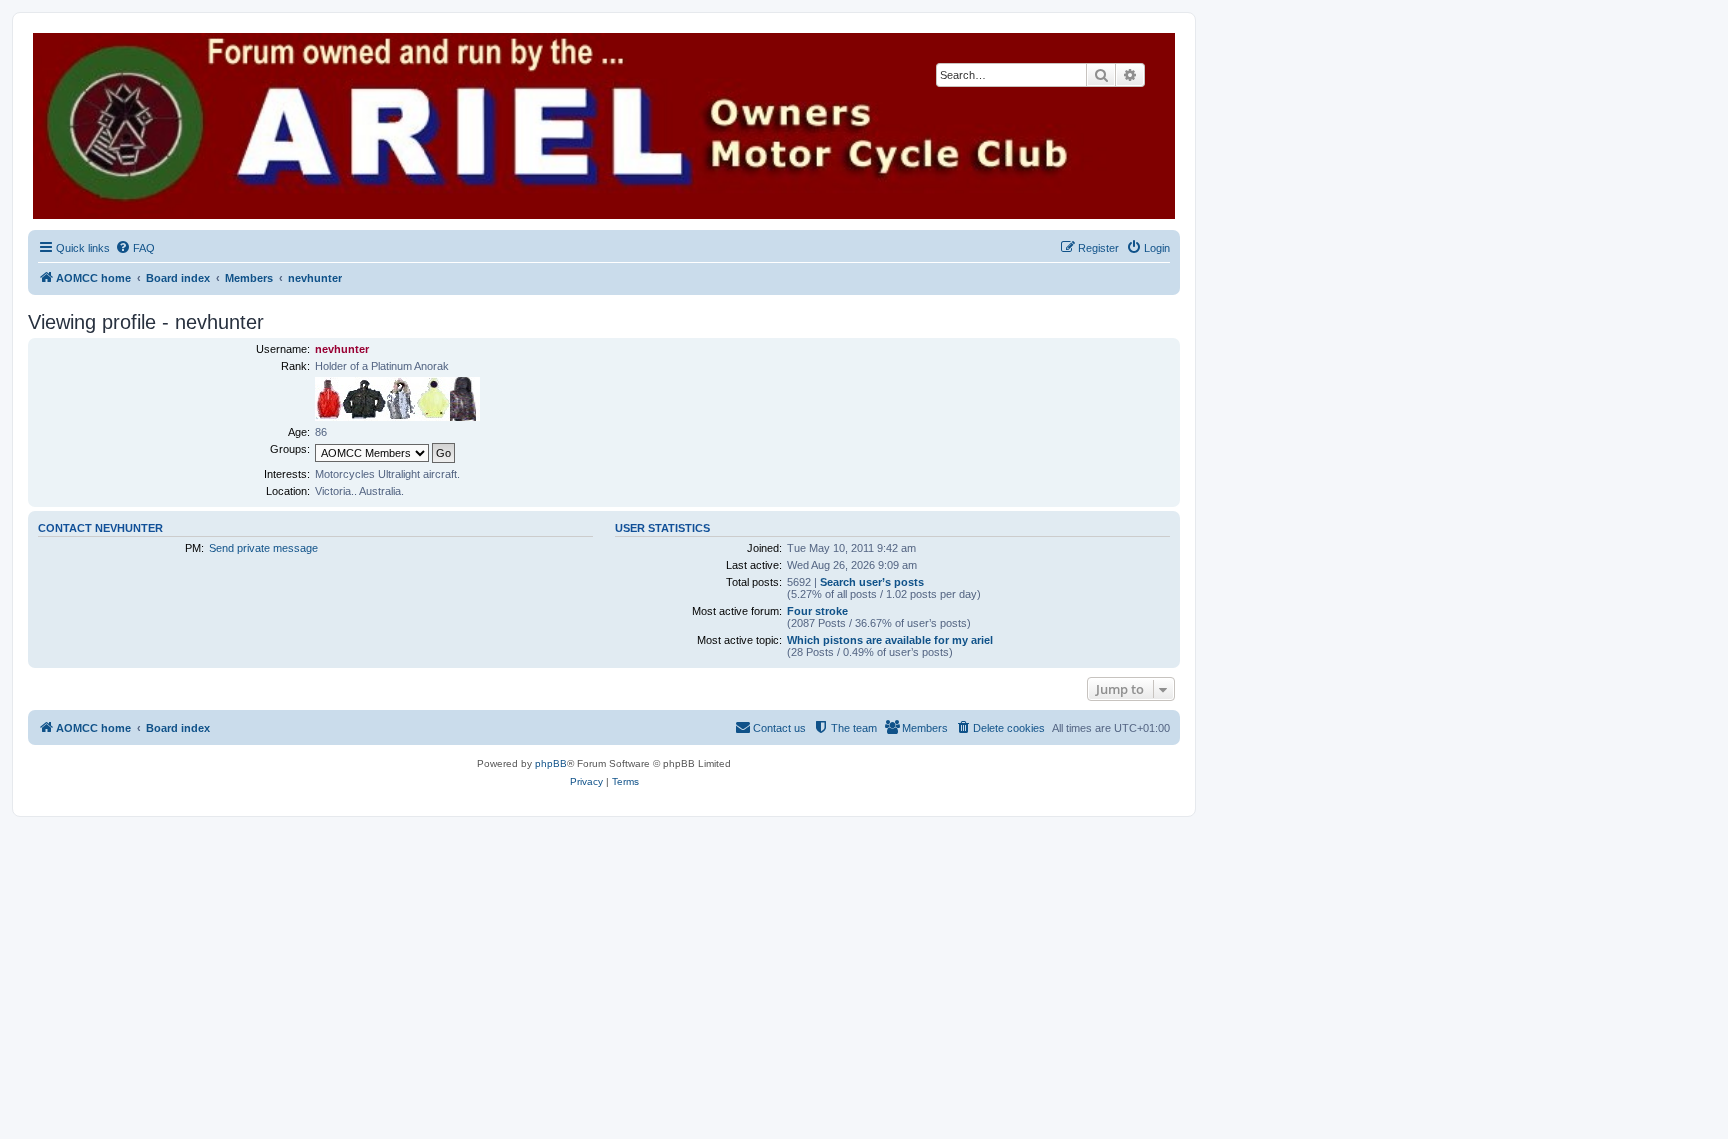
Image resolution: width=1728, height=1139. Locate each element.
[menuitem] (135, 248)
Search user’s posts (872, 582)
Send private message (263, 548)
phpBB (551, 763)
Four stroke (817, 611)
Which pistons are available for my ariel (890, 640)
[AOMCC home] (604, 126)
